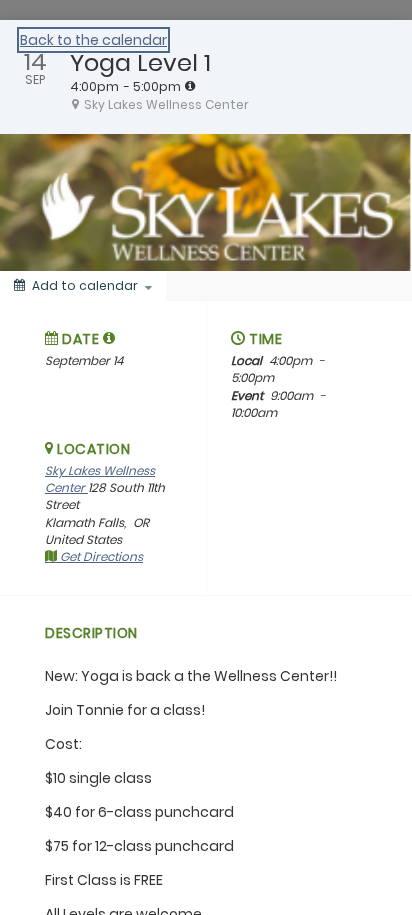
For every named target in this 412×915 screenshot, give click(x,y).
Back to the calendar (93, 40)
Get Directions (100, 556)
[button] (109, 338)
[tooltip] (190, 86)
